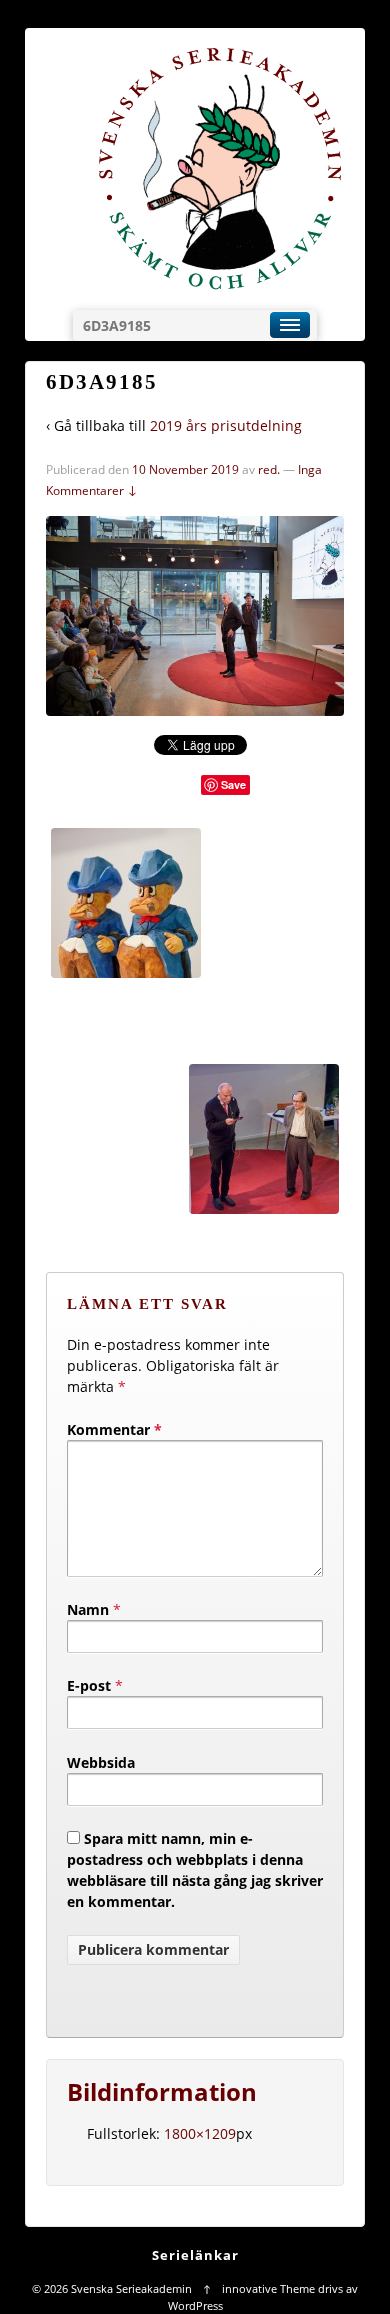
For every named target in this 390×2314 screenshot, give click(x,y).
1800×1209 (200, 2133)
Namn (88, 1609)
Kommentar (114, 1429)
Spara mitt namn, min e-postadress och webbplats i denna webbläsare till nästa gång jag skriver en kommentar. (195, 1870)
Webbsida (101, 1762)
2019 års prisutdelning (226, 425)
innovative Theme (268, 2288)
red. (269, 469)
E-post (89, 1685)
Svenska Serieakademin (131, 2288)
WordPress (195, 2305)
